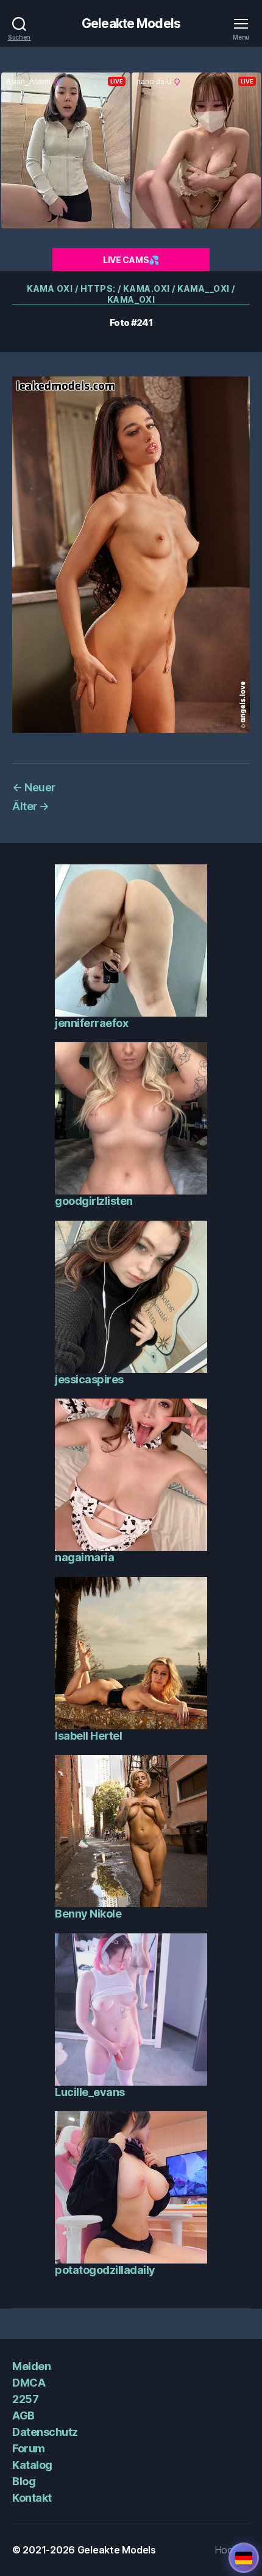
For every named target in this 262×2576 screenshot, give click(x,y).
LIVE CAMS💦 (131, 260)
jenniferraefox (91, 1023)
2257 (25, 2399)
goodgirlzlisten (94, 1201)
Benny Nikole (88, 1914)
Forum (29, 2448)
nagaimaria (84, 1557)
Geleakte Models (131, 23)
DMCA (29, 2383)
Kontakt (32, 2498)
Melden (31, 2366)
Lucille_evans (90, 2092)
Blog (24, 2481)
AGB (23, 2415)
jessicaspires (89, 1379)
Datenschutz (45, 2432)
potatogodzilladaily (105, 2270)
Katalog (32, 2465)
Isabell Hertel (88, 1736)
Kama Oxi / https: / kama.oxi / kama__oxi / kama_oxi (131, 294)
